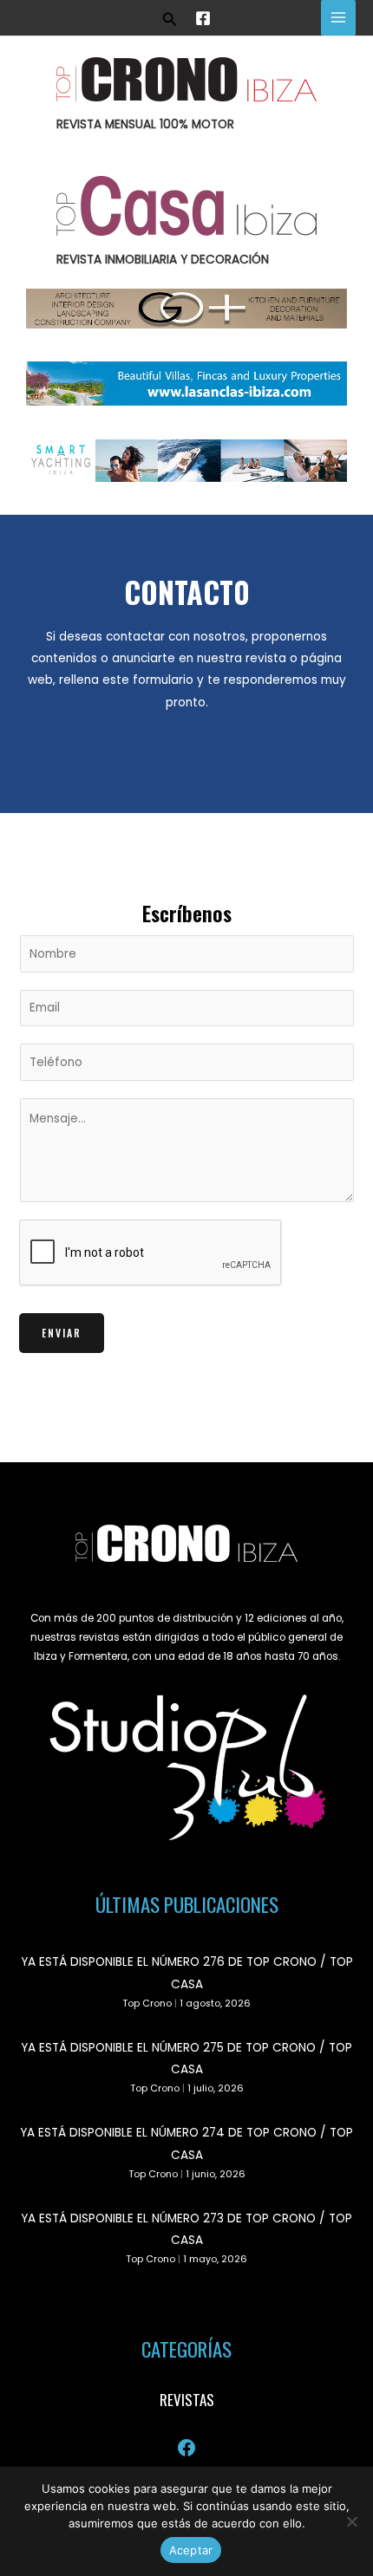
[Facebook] (203, 18)
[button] (170, 18)
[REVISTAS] (187, 2400)
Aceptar (191, 2550)
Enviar (62, 1333)
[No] (351, 2521)
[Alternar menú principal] (339, 18)
